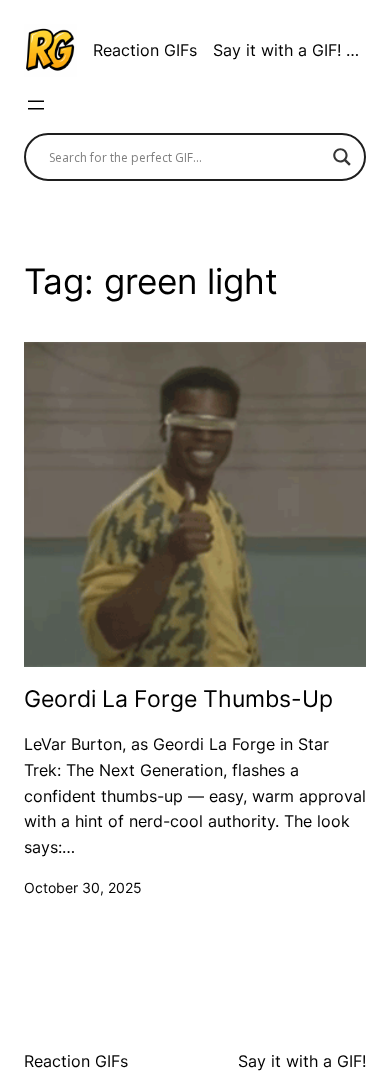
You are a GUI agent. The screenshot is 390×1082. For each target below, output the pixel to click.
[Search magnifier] (342, 157)
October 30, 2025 (83, 887)
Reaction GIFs (145, 50)
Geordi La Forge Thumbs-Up (178, 699)
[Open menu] (36, 105)
